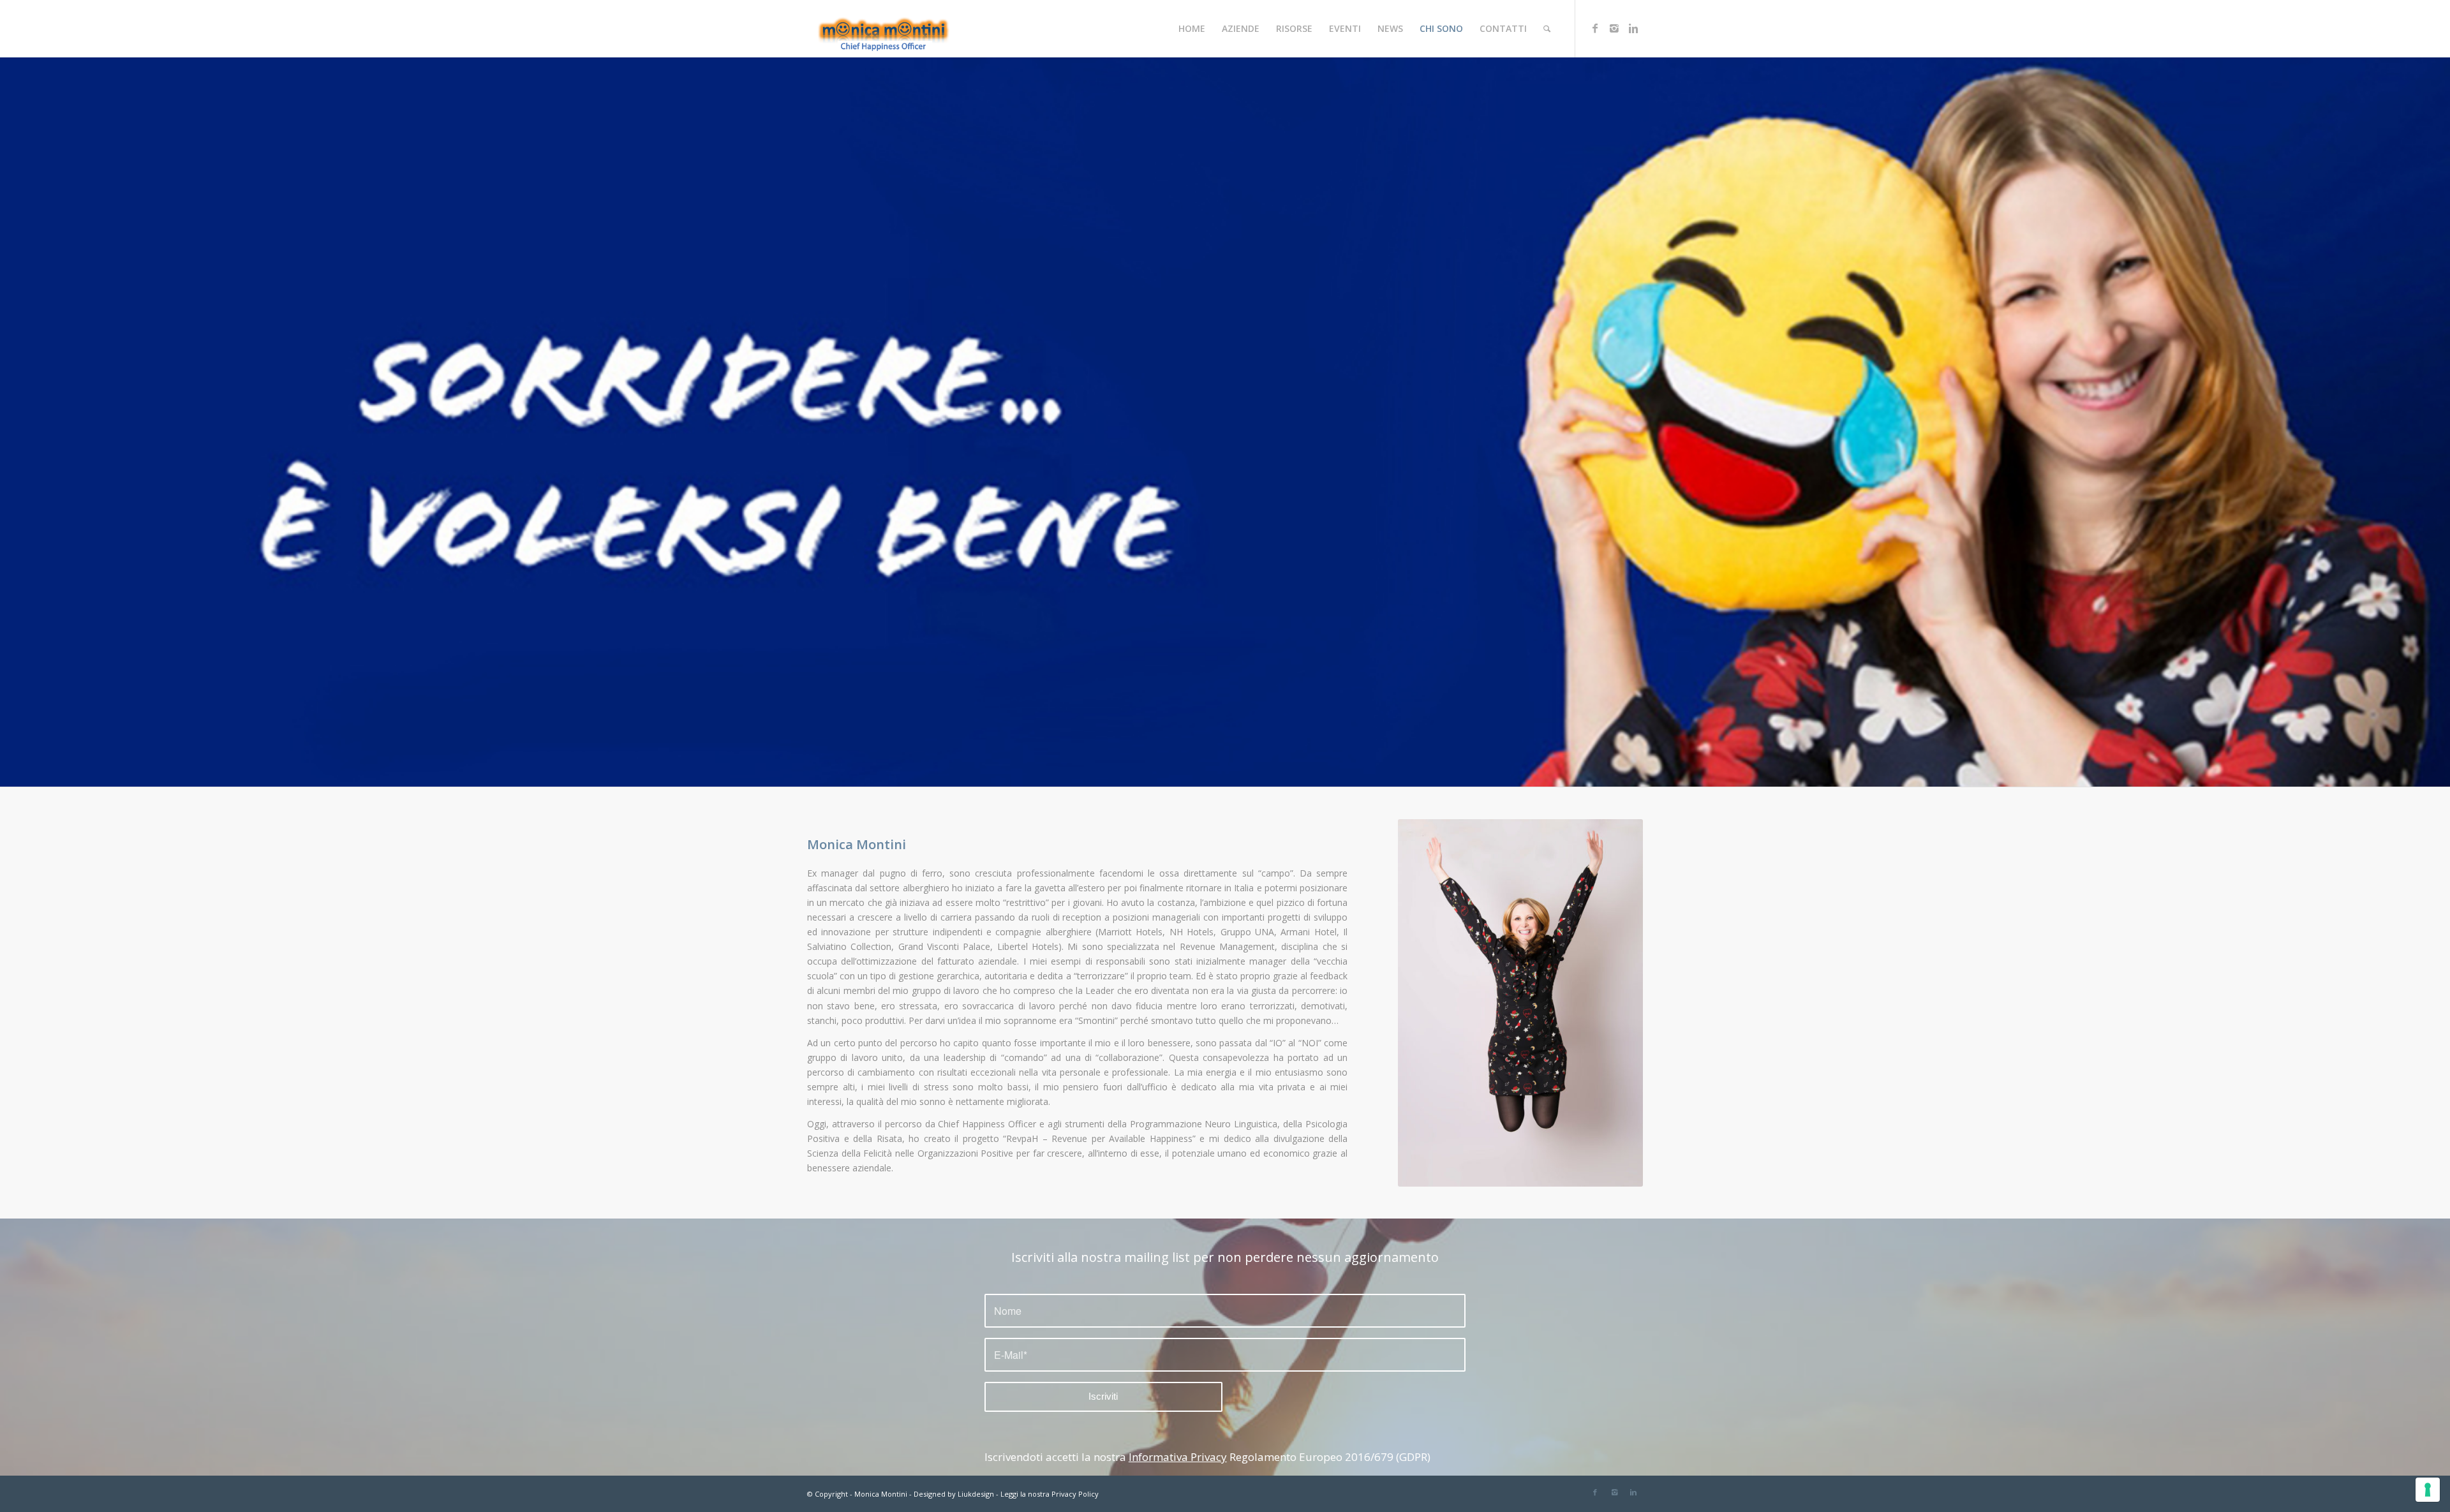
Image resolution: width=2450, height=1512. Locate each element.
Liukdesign (976, 1494)
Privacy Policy (1075, 1494)
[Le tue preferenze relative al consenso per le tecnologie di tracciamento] (2428, 1490)
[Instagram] (1614, 28)
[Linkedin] (1633, 28)
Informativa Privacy (1178, 1457)
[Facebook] (1595, 28)
